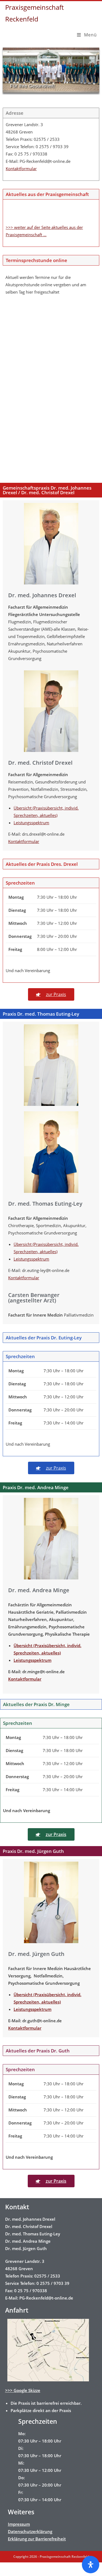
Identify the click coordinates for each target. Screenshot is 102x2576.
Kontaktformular (21, 169)
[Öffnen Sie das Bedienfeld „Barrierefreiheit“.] (91, 2565)
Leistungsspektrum (31, 823)
